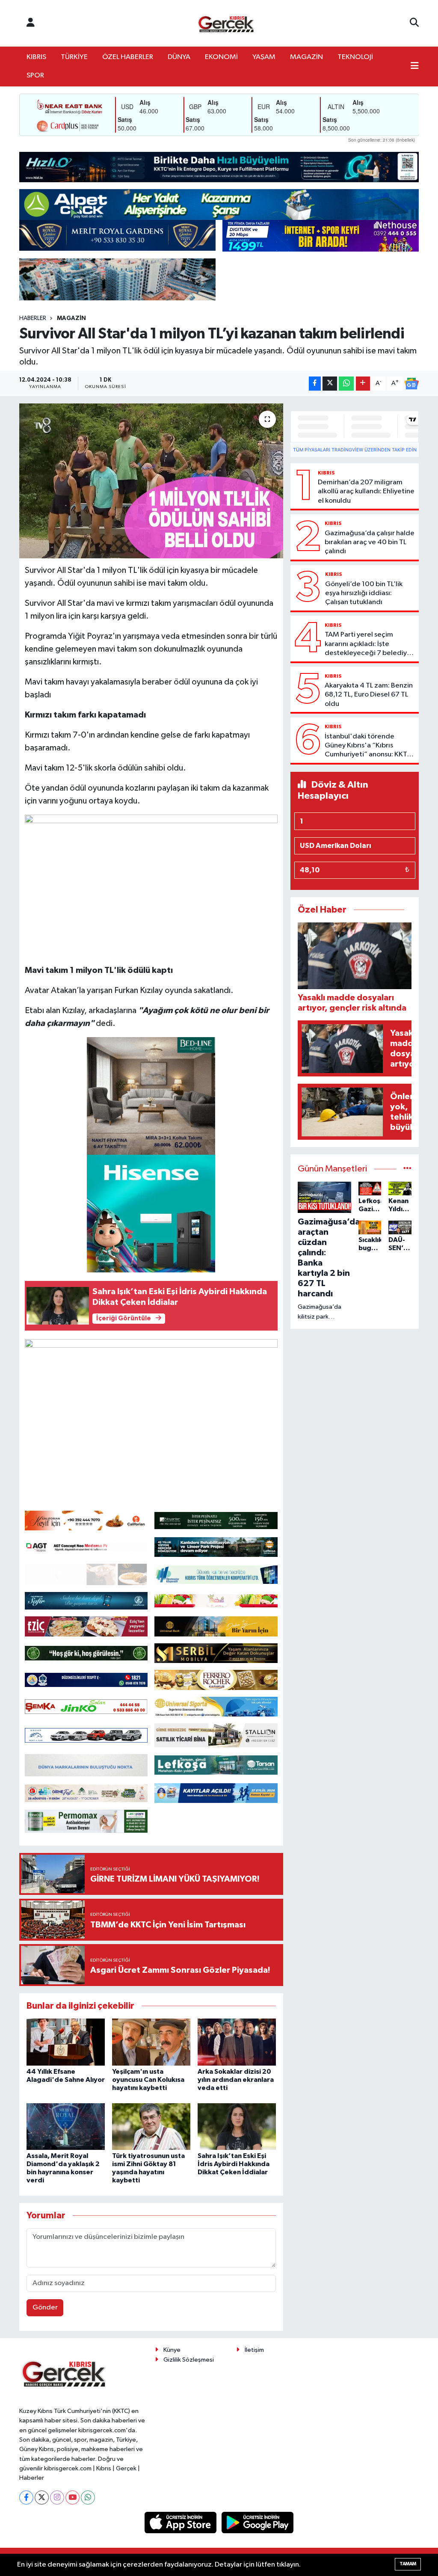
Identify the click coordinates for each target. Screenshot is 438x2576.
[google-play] (258, 2522)
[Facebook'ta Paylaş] (315, 384)
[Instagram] (57, 2497)
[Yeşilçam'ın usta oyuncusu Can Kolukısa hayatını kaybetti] (151, 2042)
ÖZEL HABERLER (128, 57)
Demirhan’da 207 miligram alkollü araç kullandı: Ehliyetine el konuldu (366, 492)
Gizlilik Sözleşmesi (189, 2360)
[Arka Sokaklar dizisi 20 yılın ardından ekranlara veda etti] (237, 2042)
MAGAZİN (306, 57)
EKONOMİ (221, 57)
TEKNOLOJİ (355, 57)
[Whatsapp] (88, 2497)
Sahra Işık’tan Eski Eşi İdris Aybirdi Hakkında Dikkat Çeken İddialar (234, 2164)
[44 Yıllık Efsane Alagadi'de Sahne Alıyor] (66, 2042)
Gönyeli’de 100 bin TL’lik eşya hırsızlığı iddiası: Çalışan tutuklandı (364, 593)
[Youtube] (73, 2497)
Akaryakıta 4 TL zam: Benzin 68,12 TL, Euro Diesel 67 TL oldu (369, 695)
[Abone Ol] (411, 384)
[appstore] (181, 2522)
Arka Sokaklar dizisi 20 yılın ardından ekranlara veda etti (236, 2080)
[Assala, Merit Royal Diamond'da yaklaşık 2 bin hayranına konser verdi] (66, 2127)
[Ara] (414, 23)
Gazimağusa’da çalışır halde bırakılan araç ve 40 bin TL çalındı (370, 542)
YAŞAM (264, 57)
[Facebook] (26, 2497)
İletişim (254, 2350)
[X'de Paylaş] (330, 384)
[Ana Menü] (415, 67)
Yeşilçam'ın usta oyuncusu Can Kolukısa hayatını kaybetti (148, 2080)
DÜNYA (179, 57)
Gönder (45, 2308)
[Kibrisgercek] (226, 23)
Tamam (408, 2564)
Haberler (33, 318)
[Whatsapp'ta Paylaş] (346, 384)
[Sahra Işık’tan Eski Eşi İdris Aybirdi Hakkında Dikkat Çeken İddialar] (237, 2127)
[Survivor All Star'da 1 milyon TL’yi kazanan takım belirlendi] (151, 481)
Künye (172, 2350)
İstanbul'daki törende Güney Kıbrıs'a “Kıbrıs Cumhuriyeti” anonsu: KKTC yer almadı (368, 746)
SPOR (35, 76)
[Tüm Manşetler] (407, 1169)
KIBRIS (36, 57)
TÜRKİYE (74, 57)
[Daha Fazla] (363, 384)
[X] (42, 2497)
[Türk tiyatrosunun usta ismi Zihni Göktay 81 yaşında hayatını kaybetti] (151, 2127)
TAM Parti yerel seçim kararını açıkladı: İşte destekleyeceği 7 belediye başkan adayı (368, 644)
